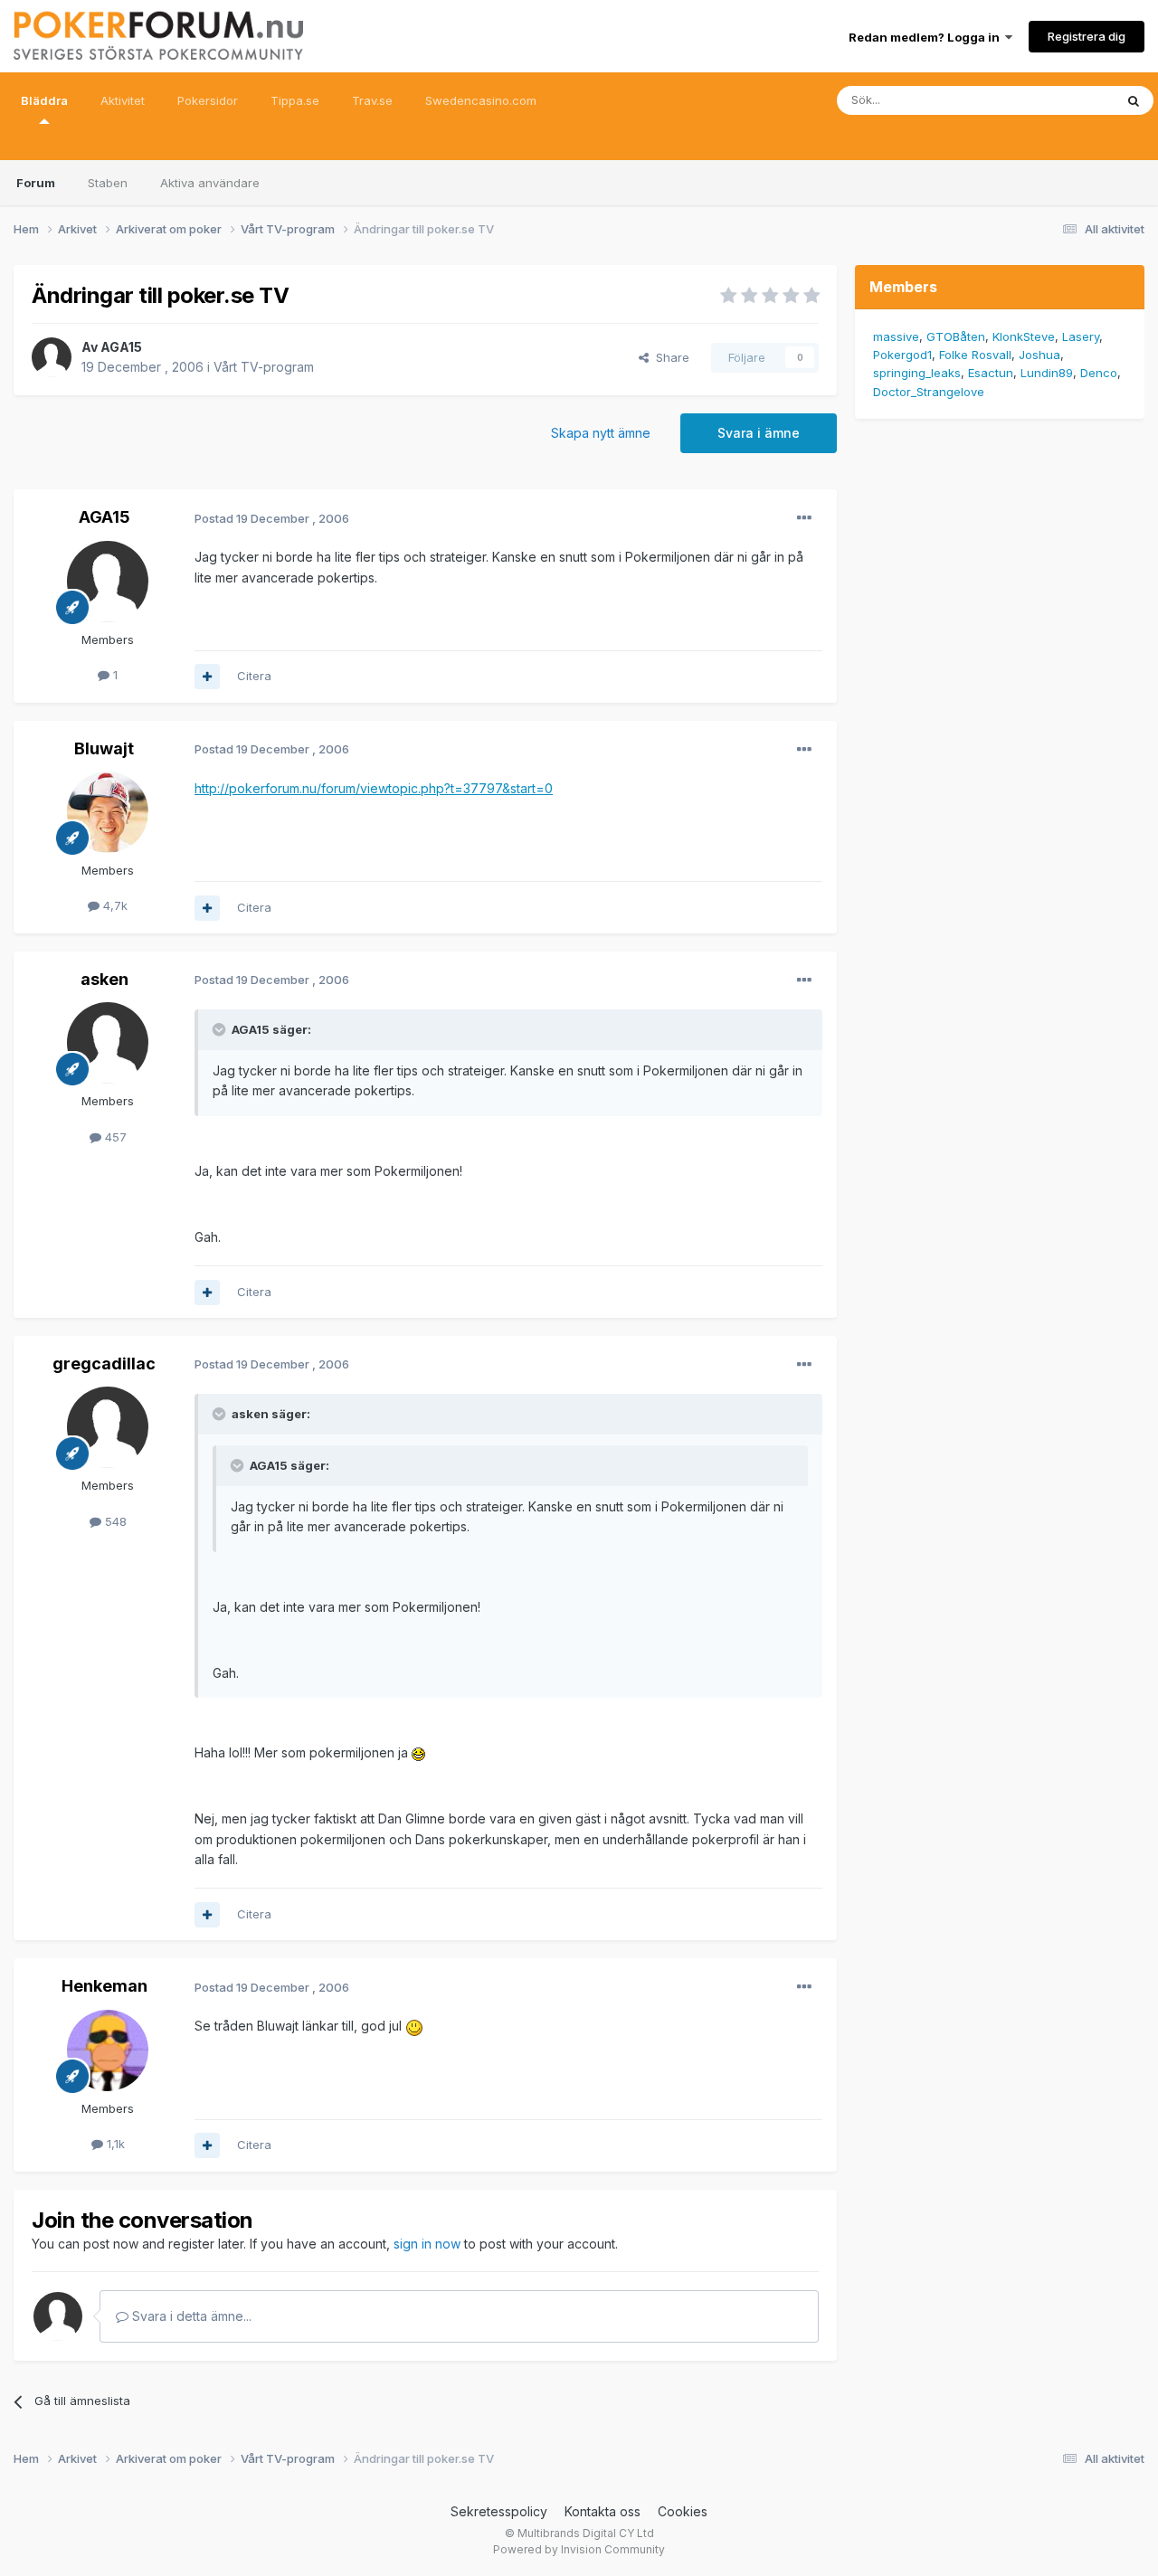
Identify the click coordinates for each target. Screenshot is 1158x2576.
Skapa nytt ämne (601, 433)
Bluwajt (104, 748)
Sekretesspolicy (499, 2511)
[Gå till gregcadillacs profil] (108, 1427)
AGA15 (121, 347)
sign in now (427, 2244)
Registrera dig (1087, 36)
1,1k (114, 2144)
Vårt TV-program (264, 367)
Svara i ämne (759, 433)
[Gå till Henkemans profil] (108, 2050)
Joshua (1039, 355)
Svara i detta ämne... (190, 2316)
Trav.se (372, 100)
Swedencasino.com (481, 100)
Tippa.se (295, 100)
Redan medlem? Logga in (927, 37)
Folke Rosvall (975, 355)
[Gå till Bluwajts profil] (108, 812)
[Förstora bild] (418, 1752)
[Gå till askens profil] (108, 1043)
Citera (254, 676)
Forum (36, 183)
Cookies (683, 2511)
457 (114, 1137)
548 (114, 1521)
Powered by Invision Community (579, 2549)
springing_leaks (917, 373)
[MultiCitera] (207, 677)
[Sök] (1134, 100)
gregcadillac (104, 1364)
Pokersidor (208, 100)
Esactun (991, 373)
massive (896, 336)
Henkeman (104, 1986)
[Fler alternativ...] (804, 518)
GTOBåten (956, 336)
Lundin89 (1047, 373)
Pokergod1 (902, 355)
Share (669, 357)
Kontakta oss (603, 2511)
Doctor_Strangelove (929, 392)
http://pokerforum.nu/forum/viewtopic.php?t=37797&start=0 (374, 788)
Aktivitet (123, 100)
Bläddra (44, 100)
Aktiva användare (210, 183)
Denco (1099, 373)
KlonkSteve (1024, 336)
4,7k (114, 905)
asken (104, 979)
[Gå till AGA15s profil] (52, 357)
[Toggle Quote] (221, 1029)
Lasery (1081, 336)
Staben (108, 183)
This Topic (1061, 100)
